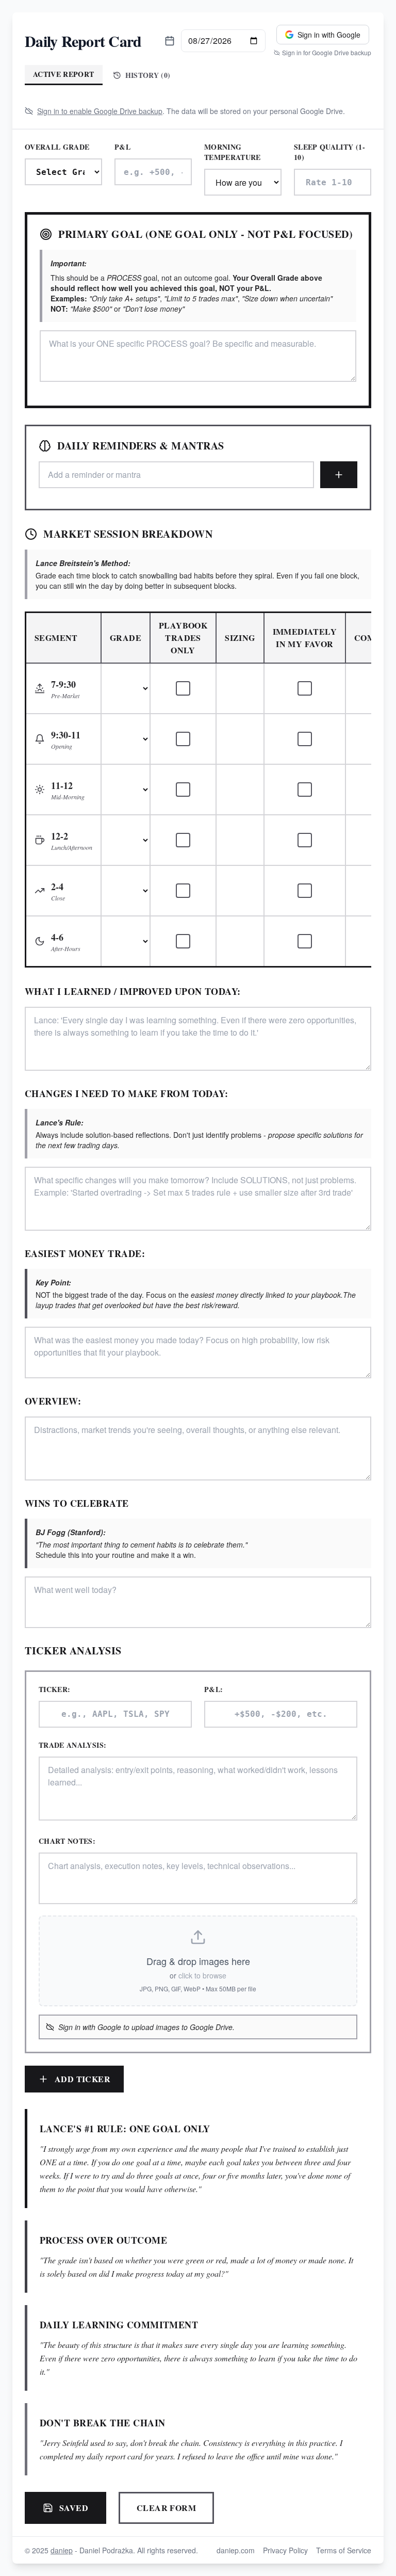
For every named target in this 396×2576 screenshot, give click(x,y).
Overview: (53, 1401)
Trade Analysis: (72, 1745)
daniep (62, 2550)
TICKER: (54, 1689)
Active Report (64, 74)
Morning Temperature (233, 152)
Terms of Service (344, 2550)
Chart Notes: (67, 1841)
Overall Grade (57, 147)
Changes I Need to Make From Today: (126, 1093)
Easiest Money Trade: (85, 1253)
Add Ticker (82, 2079)
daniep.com (236, 2550)
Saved (74, 2508)
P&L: (213, 1689)
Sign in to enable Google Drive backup (100, 111)
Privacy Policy (285, 2550)
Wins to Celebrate (77, 1503)
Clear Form (166, 2508)
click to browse (202, 1975)
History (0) (148, 75)
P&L (122, 147)
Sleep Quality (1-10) (329, 152)
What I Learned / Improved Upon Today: (133, 991)
